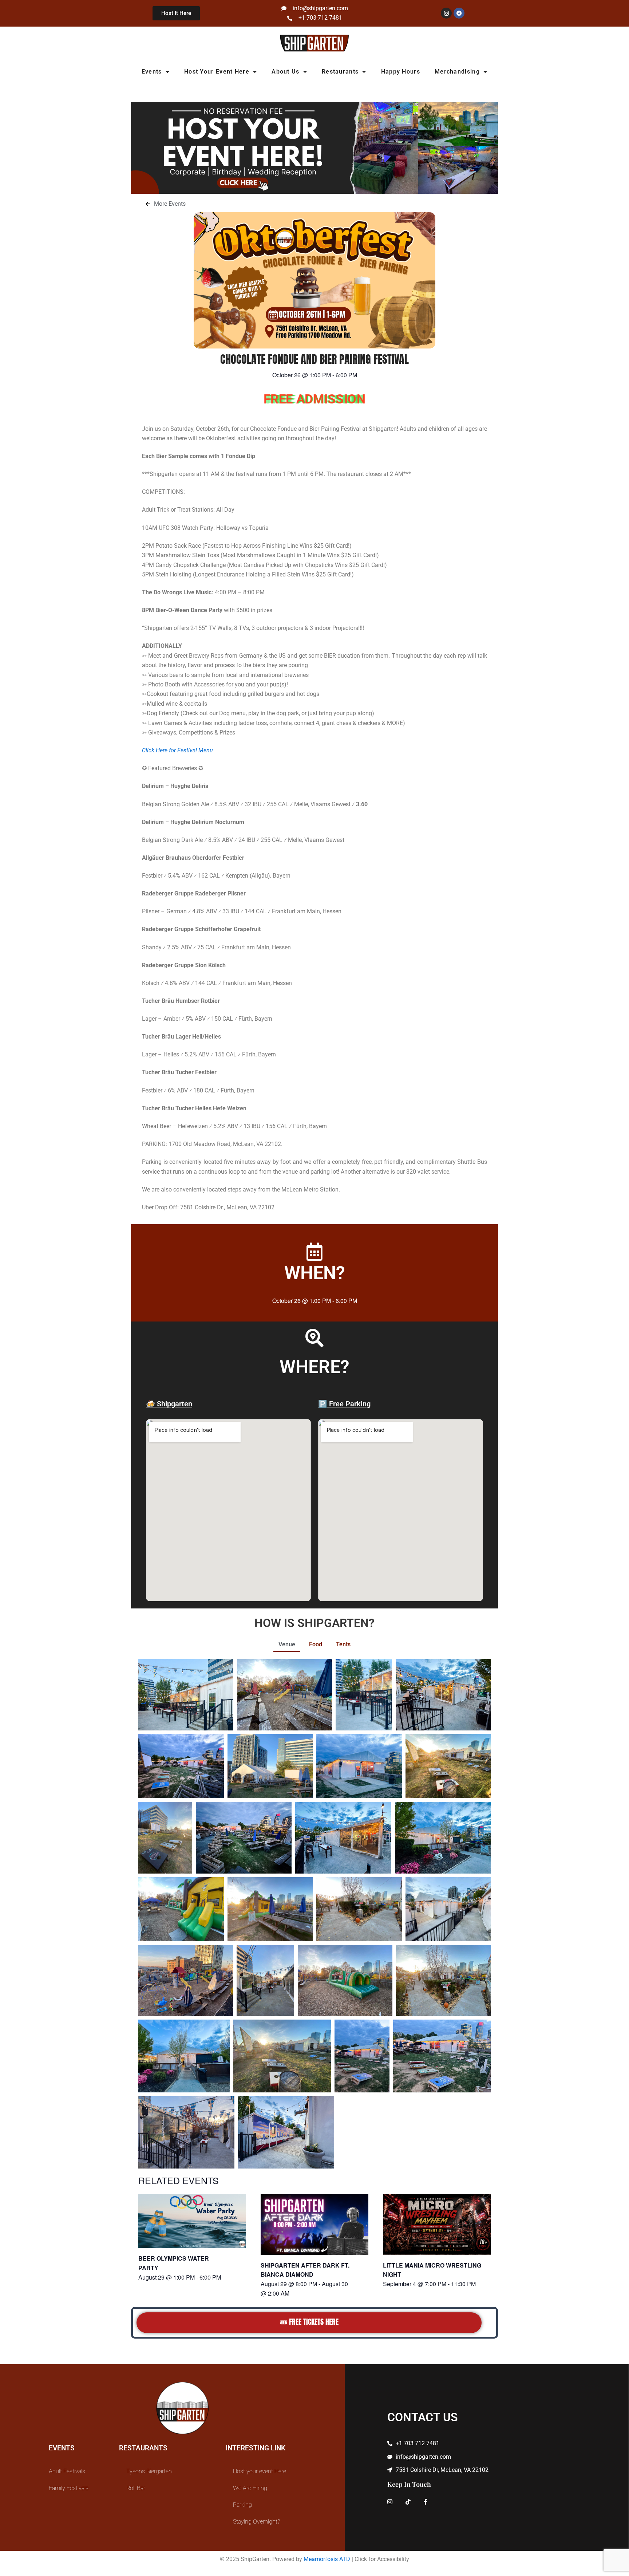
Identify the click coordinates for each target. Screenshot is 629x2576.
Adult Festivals (67, 2471)
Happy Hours (401, 72)
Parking (242, 2505)
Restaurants (340, 72)
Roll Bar (136, 2488)
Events (152, 72)
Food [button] (316, 1644)
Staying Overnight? (256, 2522)
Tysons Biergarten (149, 2471)
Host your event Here (217, 72)
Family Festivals (69, 2488)
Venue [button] (287, 1644)
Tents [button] (343, 1644)
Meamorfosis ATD (327, 2559)
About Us (285, 72)
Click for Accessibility (382, 2559)
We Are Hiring (250, 2488)
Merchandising (457, 72)
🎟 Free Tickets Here (309, 2322)
